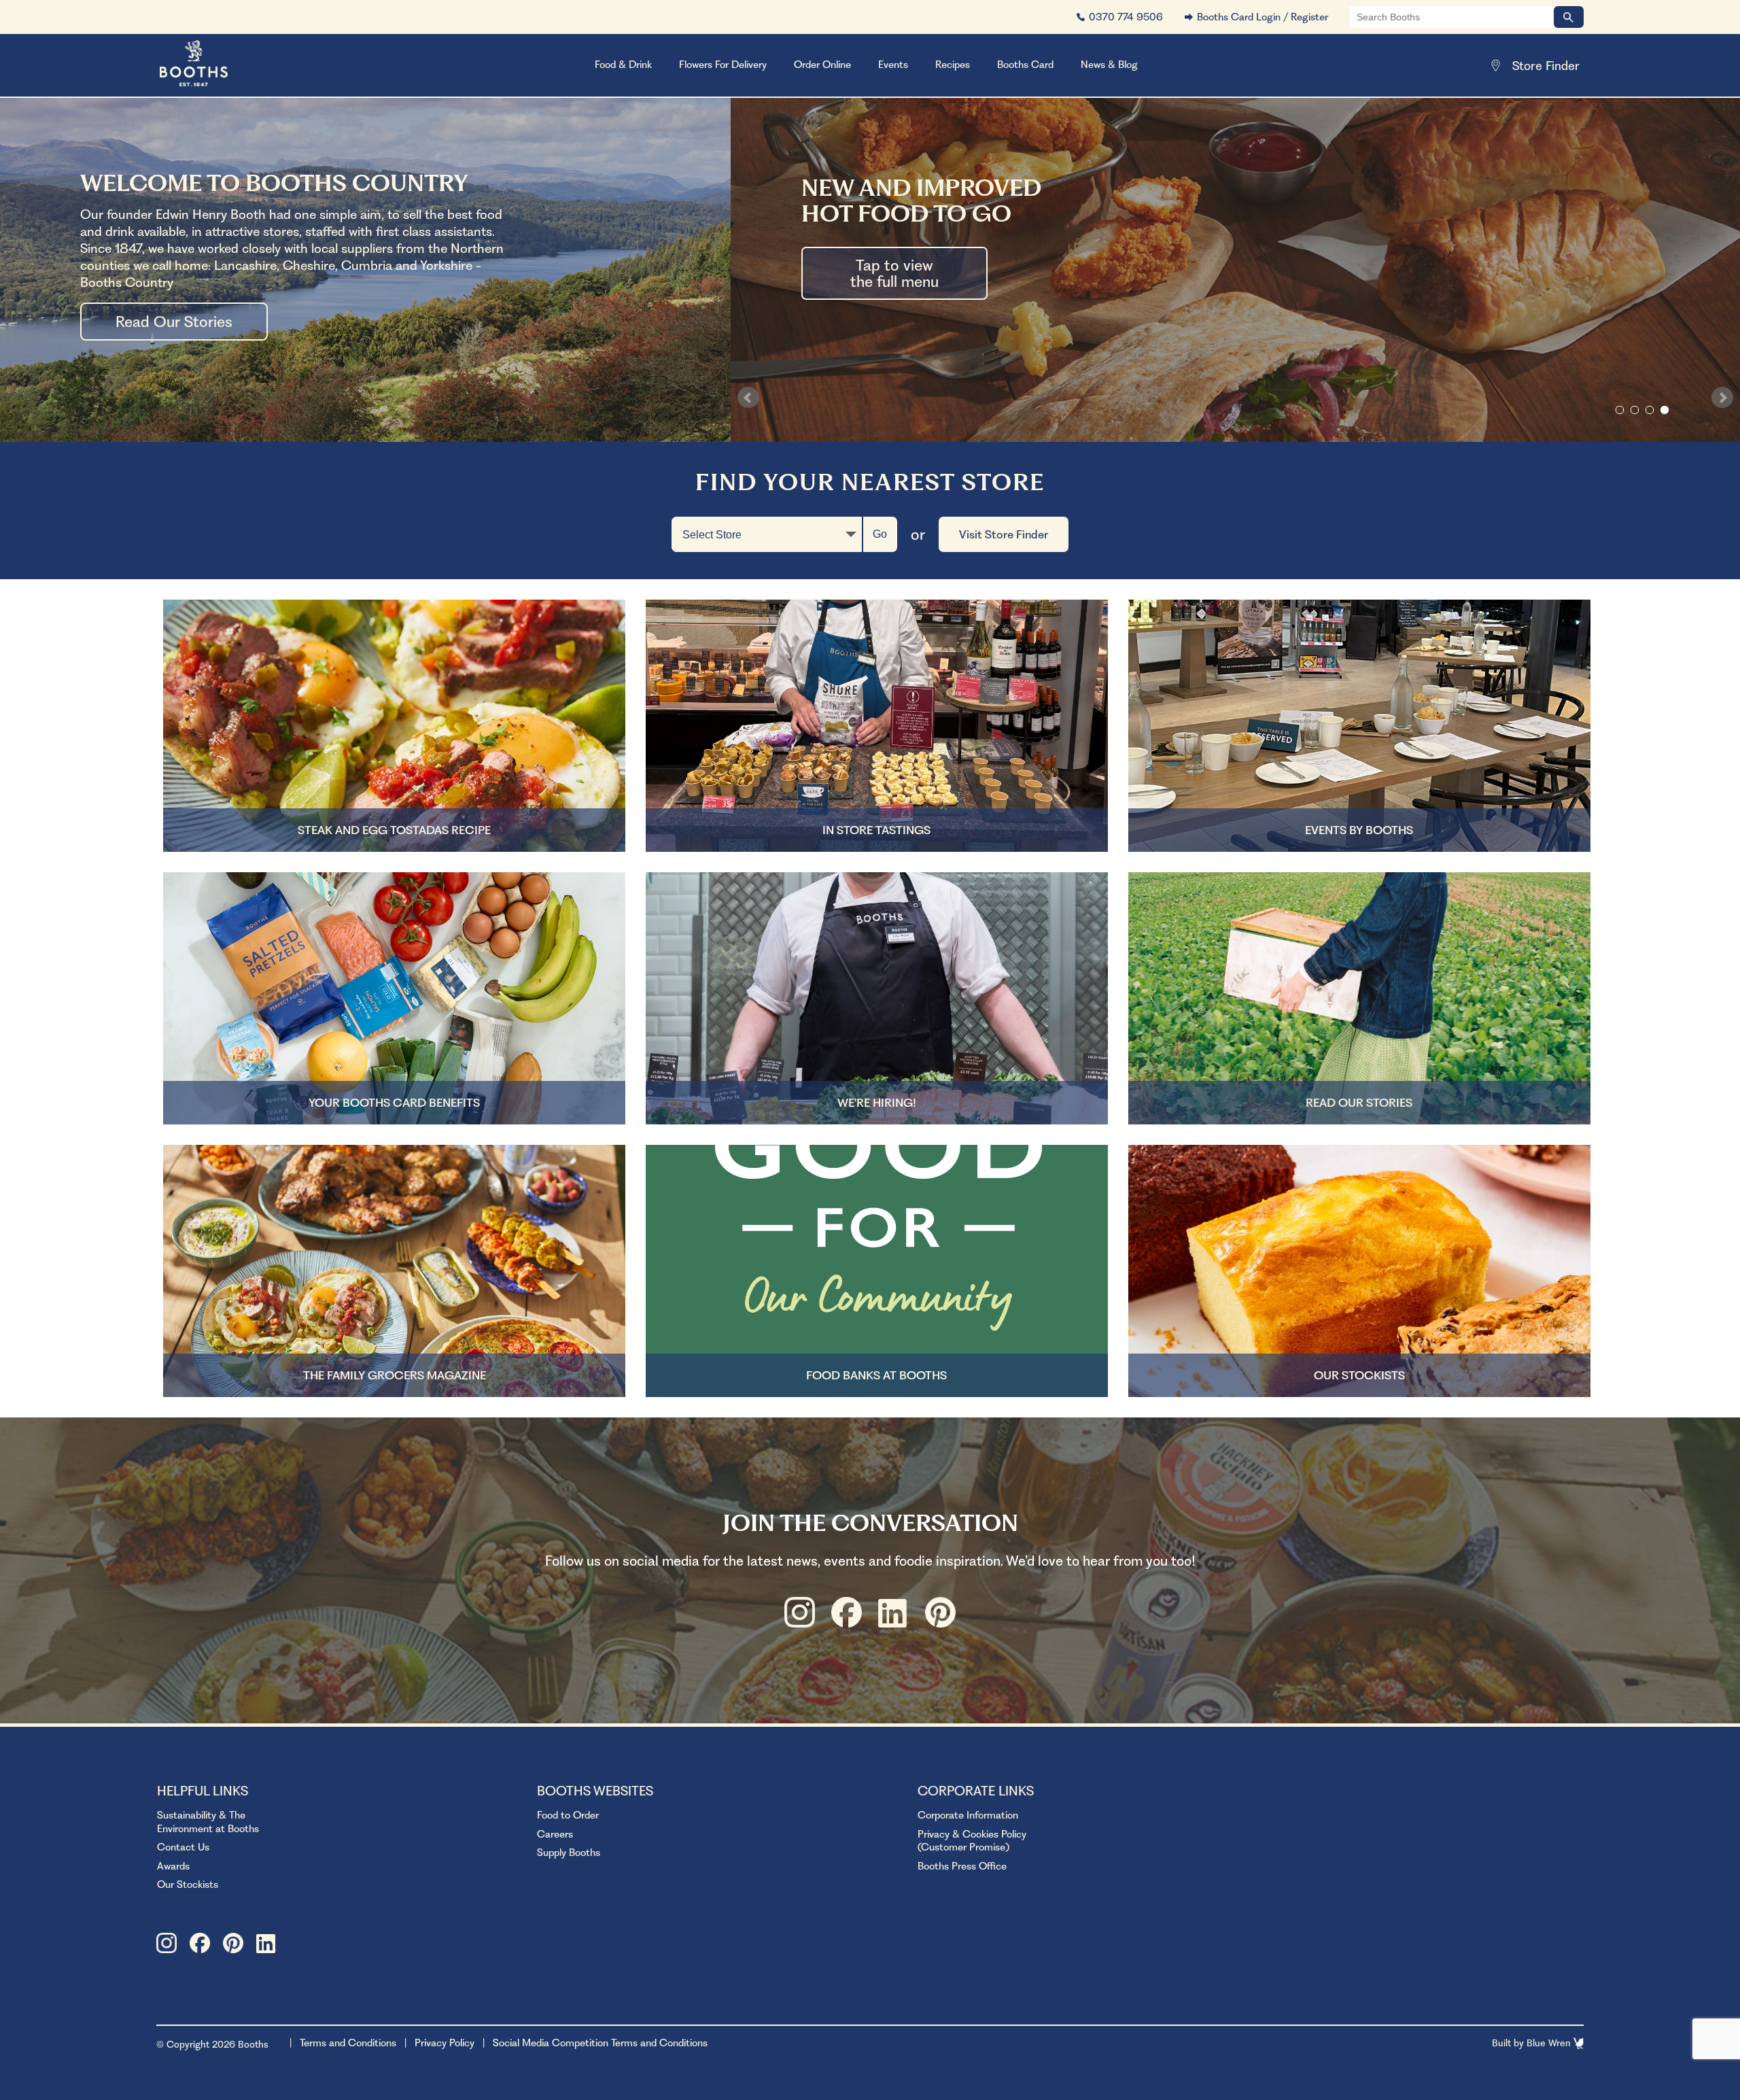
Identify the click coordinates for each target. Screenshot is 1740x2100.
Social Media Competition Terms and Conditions (600, 2043)
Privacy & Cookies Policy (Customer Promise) (972, 1841)
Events (893, 65)
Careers (555, 1834)
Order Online (822, 65)
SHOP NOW (892, 317)
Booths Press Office (962, 1866)
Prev (748, 398)
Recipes (953, 65)
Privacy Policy (445, 2043)
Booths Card (1025, 65)
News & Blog (1109, 65)
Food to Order (568, 1815)
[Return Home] (211, 65)
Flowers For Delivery (723, 65)
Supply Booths (569, 1853)
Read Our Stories (174, 322)
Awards (173, 1866)
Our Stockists (188, 1884)
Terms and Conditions (348, 2043)
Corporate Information (968, 1815)
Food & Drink (623, 65)
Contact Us (183, 1847)
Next (1722, 398)
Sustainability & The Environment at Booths (208, 1822)
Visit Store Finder (1004, 534)
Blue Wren (1550, 2043)
